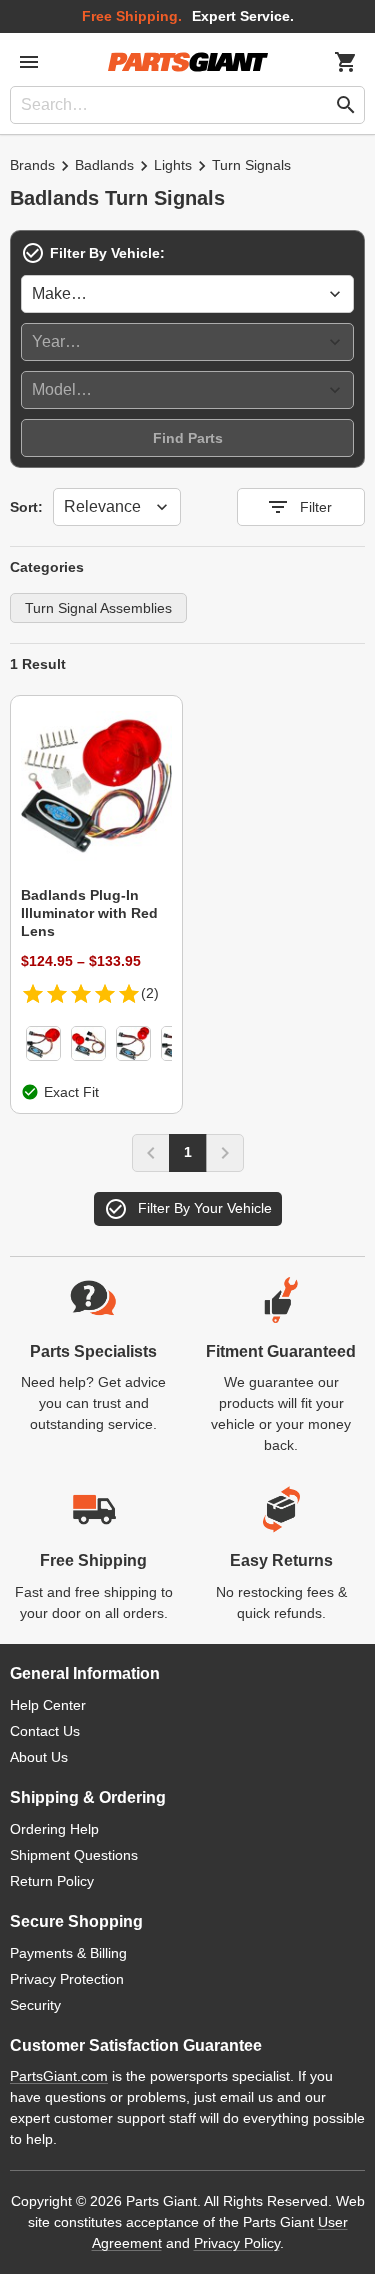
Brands (32, 165)
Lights (173, 165)
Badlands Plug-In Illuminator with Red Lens (89, 913)
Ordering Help (54, 1829)
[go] (346, 105)
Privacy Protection (67, 1979)
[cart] (346, 62)
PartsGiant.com (59, 2076)
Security (35, 2005)
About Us (39, 1757)
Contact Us (45, 1731)
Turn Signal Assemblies (98, 608)
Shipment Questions (74, 1855)
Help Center (48, 1705)
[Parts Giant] (188, 62)
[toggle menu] (29, 62)
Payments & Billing (68, 1953)
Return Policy (52, 1881)
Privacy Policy (237, 2243)
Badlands (104, 165)
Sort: (26, 507)
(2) (150, 993)
